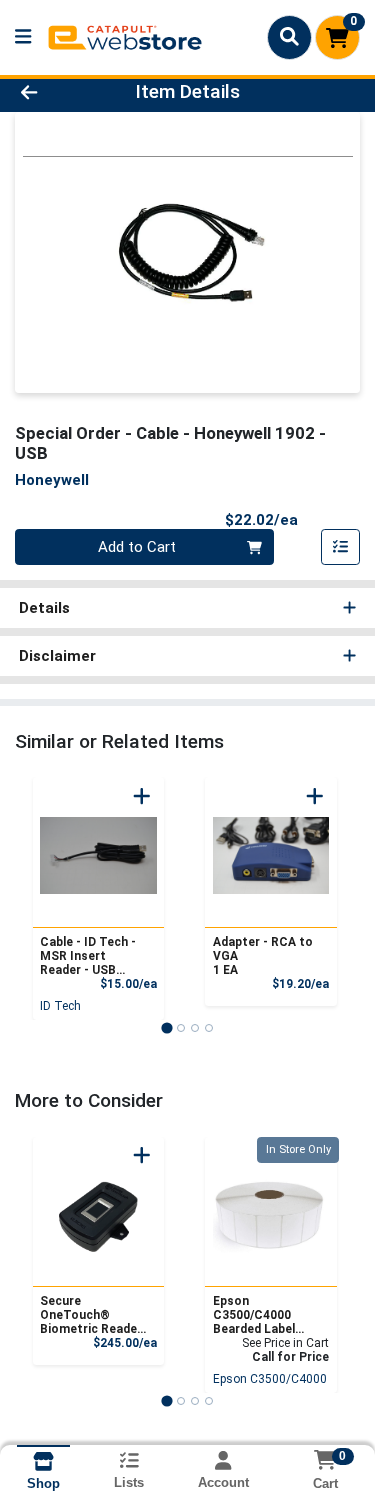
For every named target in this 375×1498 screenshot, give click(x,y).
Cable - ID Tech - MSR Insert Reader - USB (88, 956)
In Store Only (298, 1149)
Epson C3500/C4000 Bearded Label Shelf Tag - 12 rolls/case (254, 1315)
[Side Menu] (23, 37)
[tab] (166, 1027)
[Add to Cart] (142, 796)
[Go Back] (58, 92)
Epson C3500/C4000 (270, 1379)
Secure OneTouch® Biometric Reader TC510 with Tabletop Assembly (91, 1315)
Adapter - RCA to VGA (263, 956)
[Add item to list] (341, 547)
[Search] (289, 37)
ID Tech (60, 1006)
